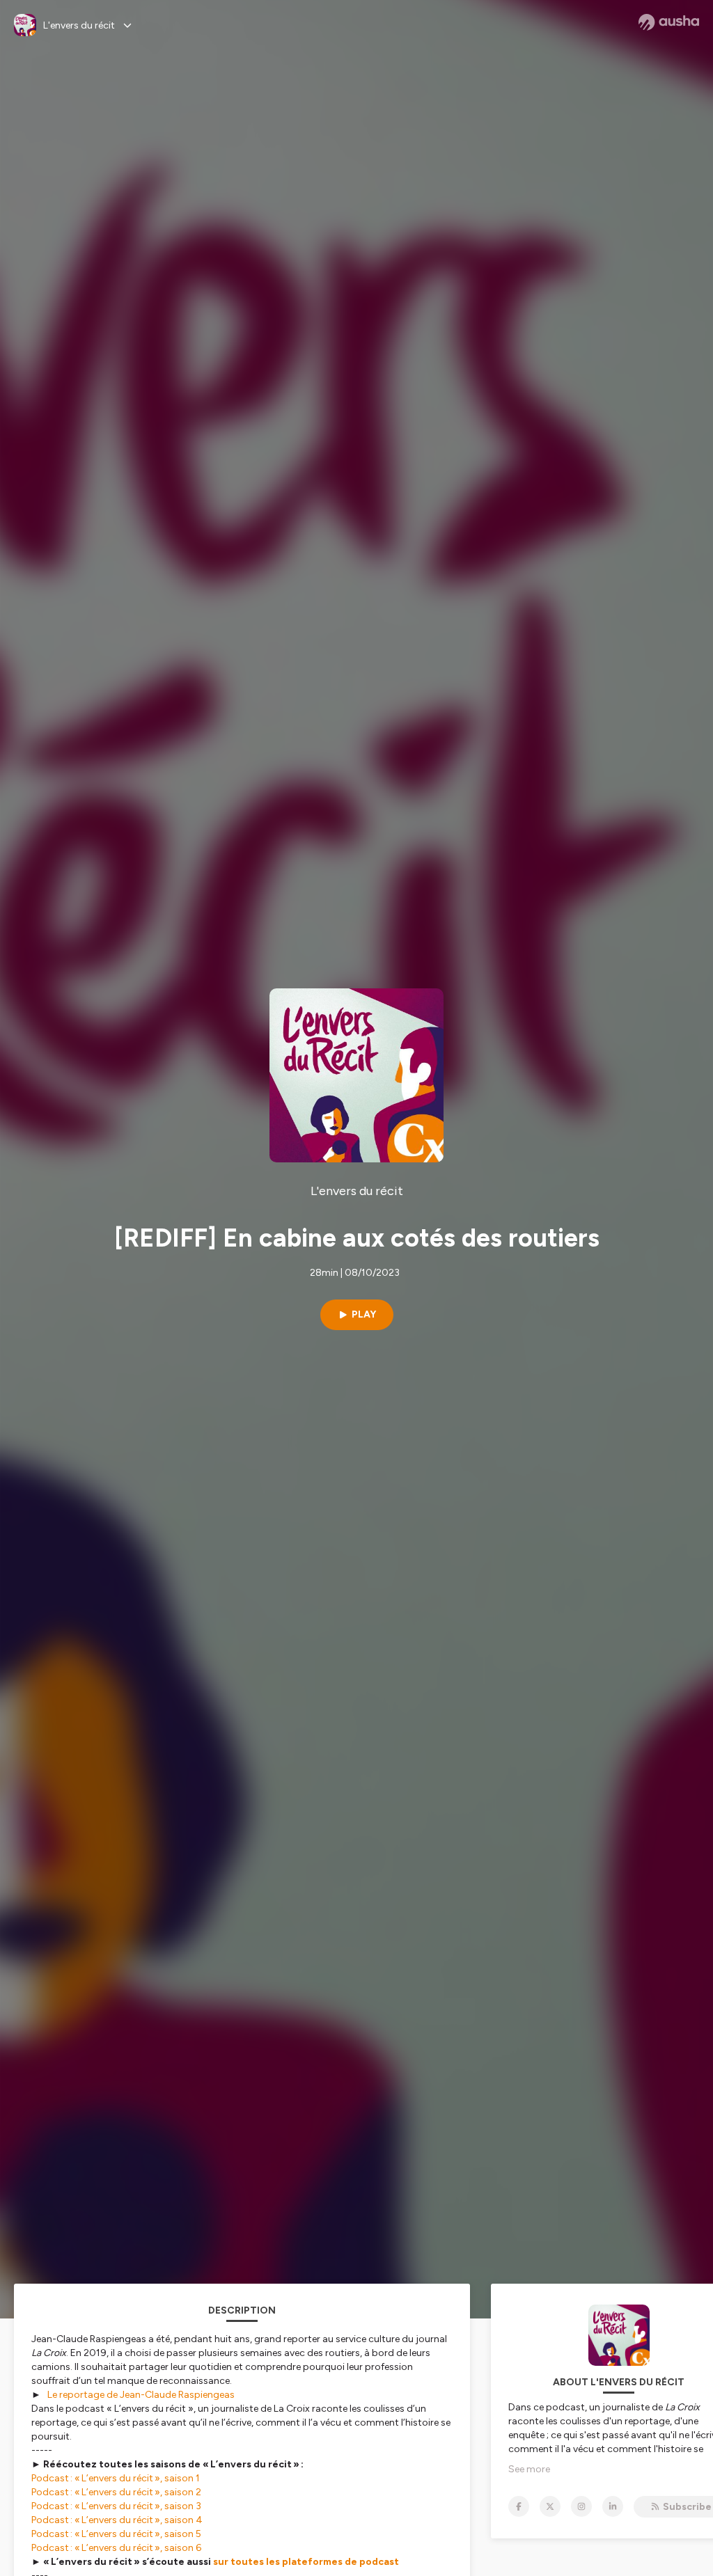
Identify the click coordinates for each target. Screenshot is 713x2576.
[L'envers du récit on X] (550, 2506)
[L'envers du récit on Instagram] (581, 2506)
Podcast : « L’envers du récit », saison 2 (116, 2492)
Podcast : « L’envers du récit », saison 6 (116, 2548)
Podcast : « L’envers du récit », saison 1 (116, 2478)
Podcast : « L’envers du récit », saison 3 (116, 2506)
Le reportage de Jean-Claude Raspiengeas (141, 2395)
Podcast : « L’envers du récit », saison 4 (117, 2520)
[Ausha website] (669, 22)
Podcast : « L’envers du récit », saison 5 (116, 2534)
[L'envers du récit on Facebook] (519, 2506)
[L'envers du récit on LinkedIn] (613, 2506)
